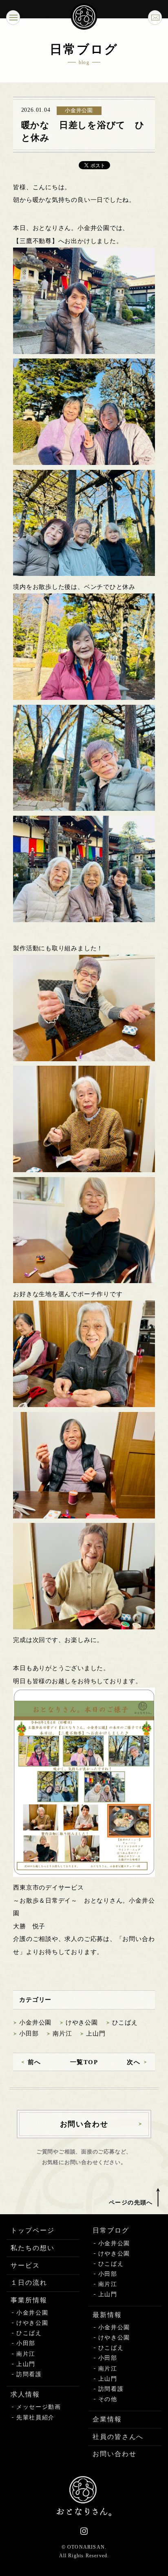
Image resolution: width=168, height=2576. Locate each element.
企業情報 (107, 2419)
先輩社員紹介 (35, 2418)
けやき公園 (82, 2023)
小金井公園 (35, 2023)
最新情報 (107, 2315)
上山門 (96, 2034)
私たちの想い (33, 2248)
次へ (134, 2062)
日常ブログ (111, 2230)
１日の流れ (29, 2283)
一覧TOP (84, 2062)
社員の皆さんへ (118, 2437)
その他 (108, 2399)
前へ (34, 2062)
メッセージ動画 (39, 2407)
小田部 (29, 2034)
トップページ (33, 2230)
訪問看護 (29, 2374)
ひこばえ (125, 2023)
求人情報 (25, 2394)
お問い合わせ (115, 2454)
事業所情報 (29, 2300)
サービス (25, 2265)
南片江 (62, 2034)
